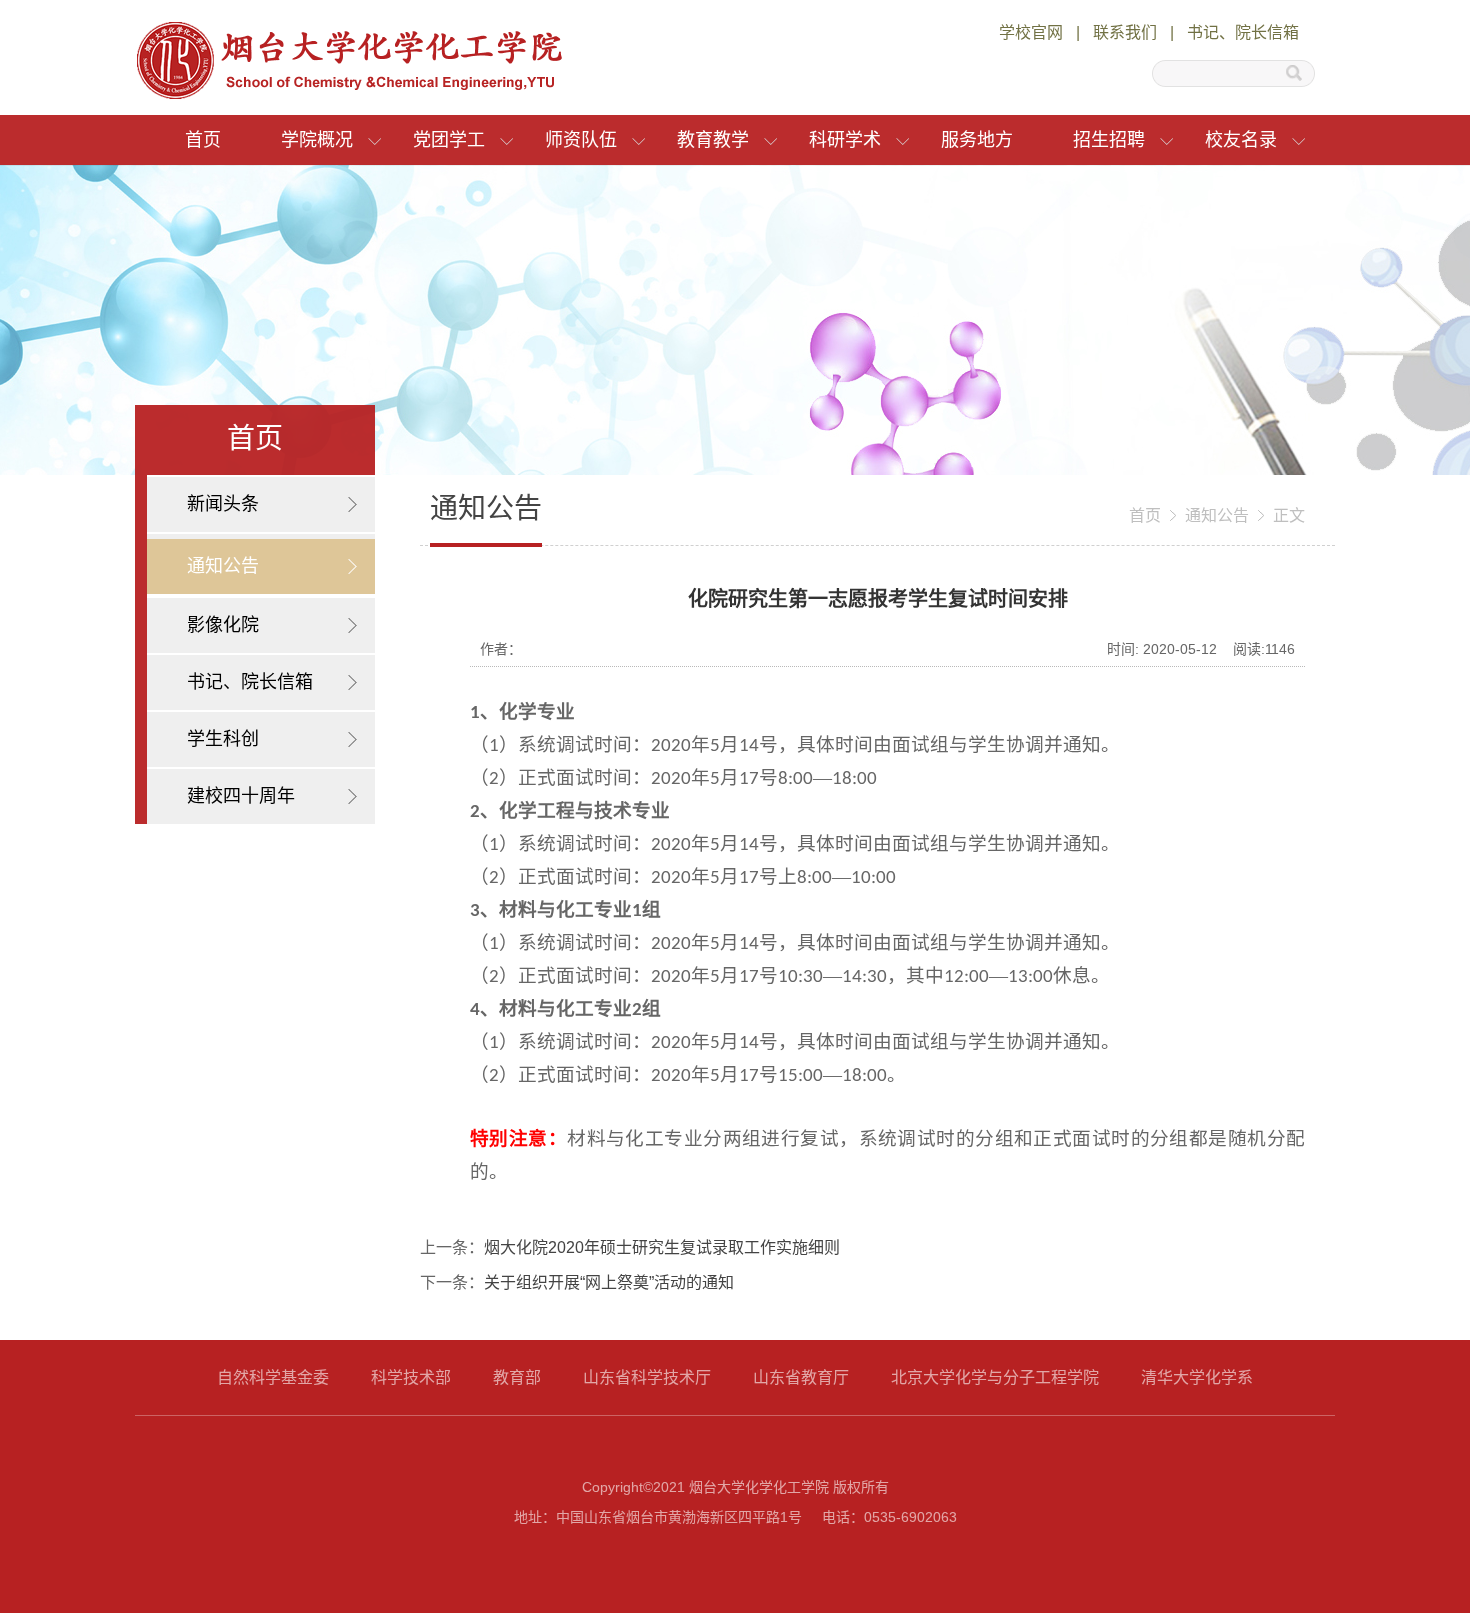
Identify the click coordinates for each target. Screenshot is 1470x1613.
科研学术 (845, 140)
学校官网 (1031, 32)
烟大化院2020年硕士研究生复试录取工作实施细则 (662, 1247)
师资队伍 (581, 140)
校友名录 (1241, 140)
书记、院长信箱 (1243, 32)
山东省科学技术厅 (647, 1377)
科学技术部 (411, 1377)
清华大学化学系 (1197, 1377)
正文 (1289, 515)
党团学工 (449, 140)
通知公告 (1217, 515)
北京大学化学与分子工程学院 (995, 1377)
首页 (203, 140)
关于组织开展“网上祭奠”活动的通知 (609, 1282)
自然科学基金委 (273, 1377)
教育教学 (713, 140)
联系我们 (1125, 32)
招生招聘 (1109, 140)
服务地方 (977, 140)
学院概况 (317, 140)
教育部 (517, 1377)
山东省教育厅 (801, 1377)
